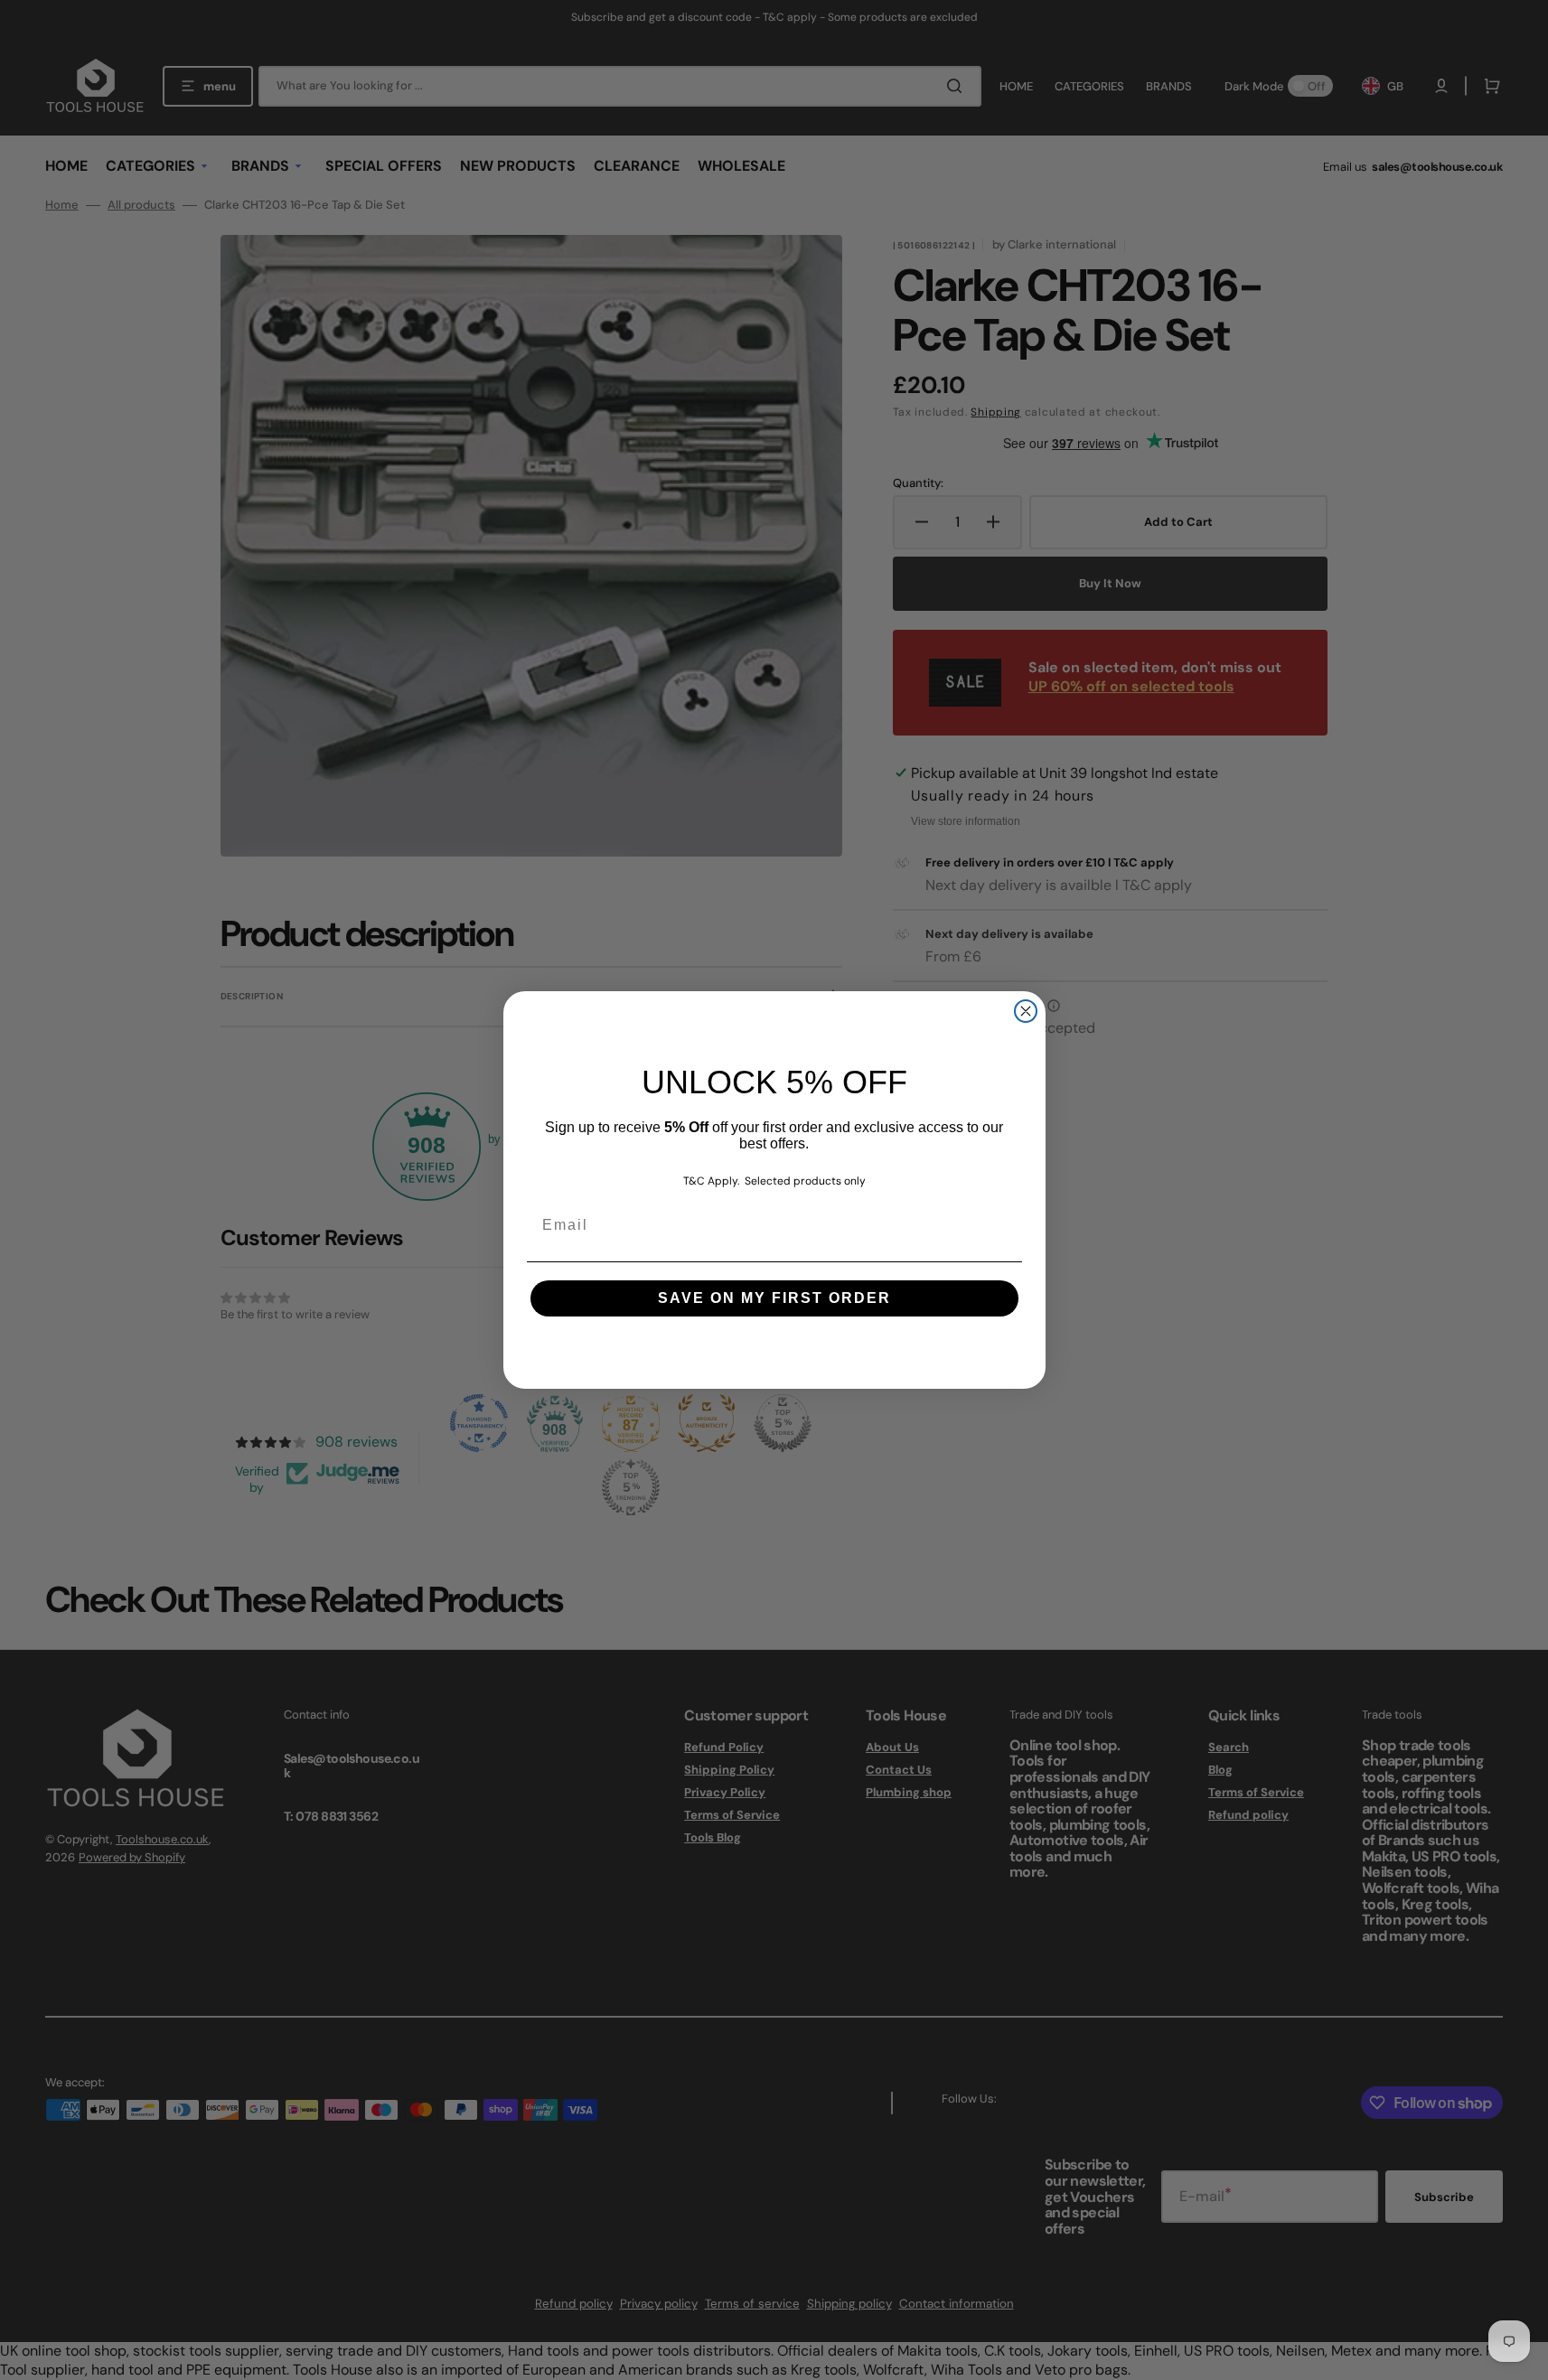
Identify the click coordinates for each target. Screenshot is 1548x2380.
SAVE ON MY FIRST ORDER (774, 1298)
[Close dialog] (1026, 1011)
